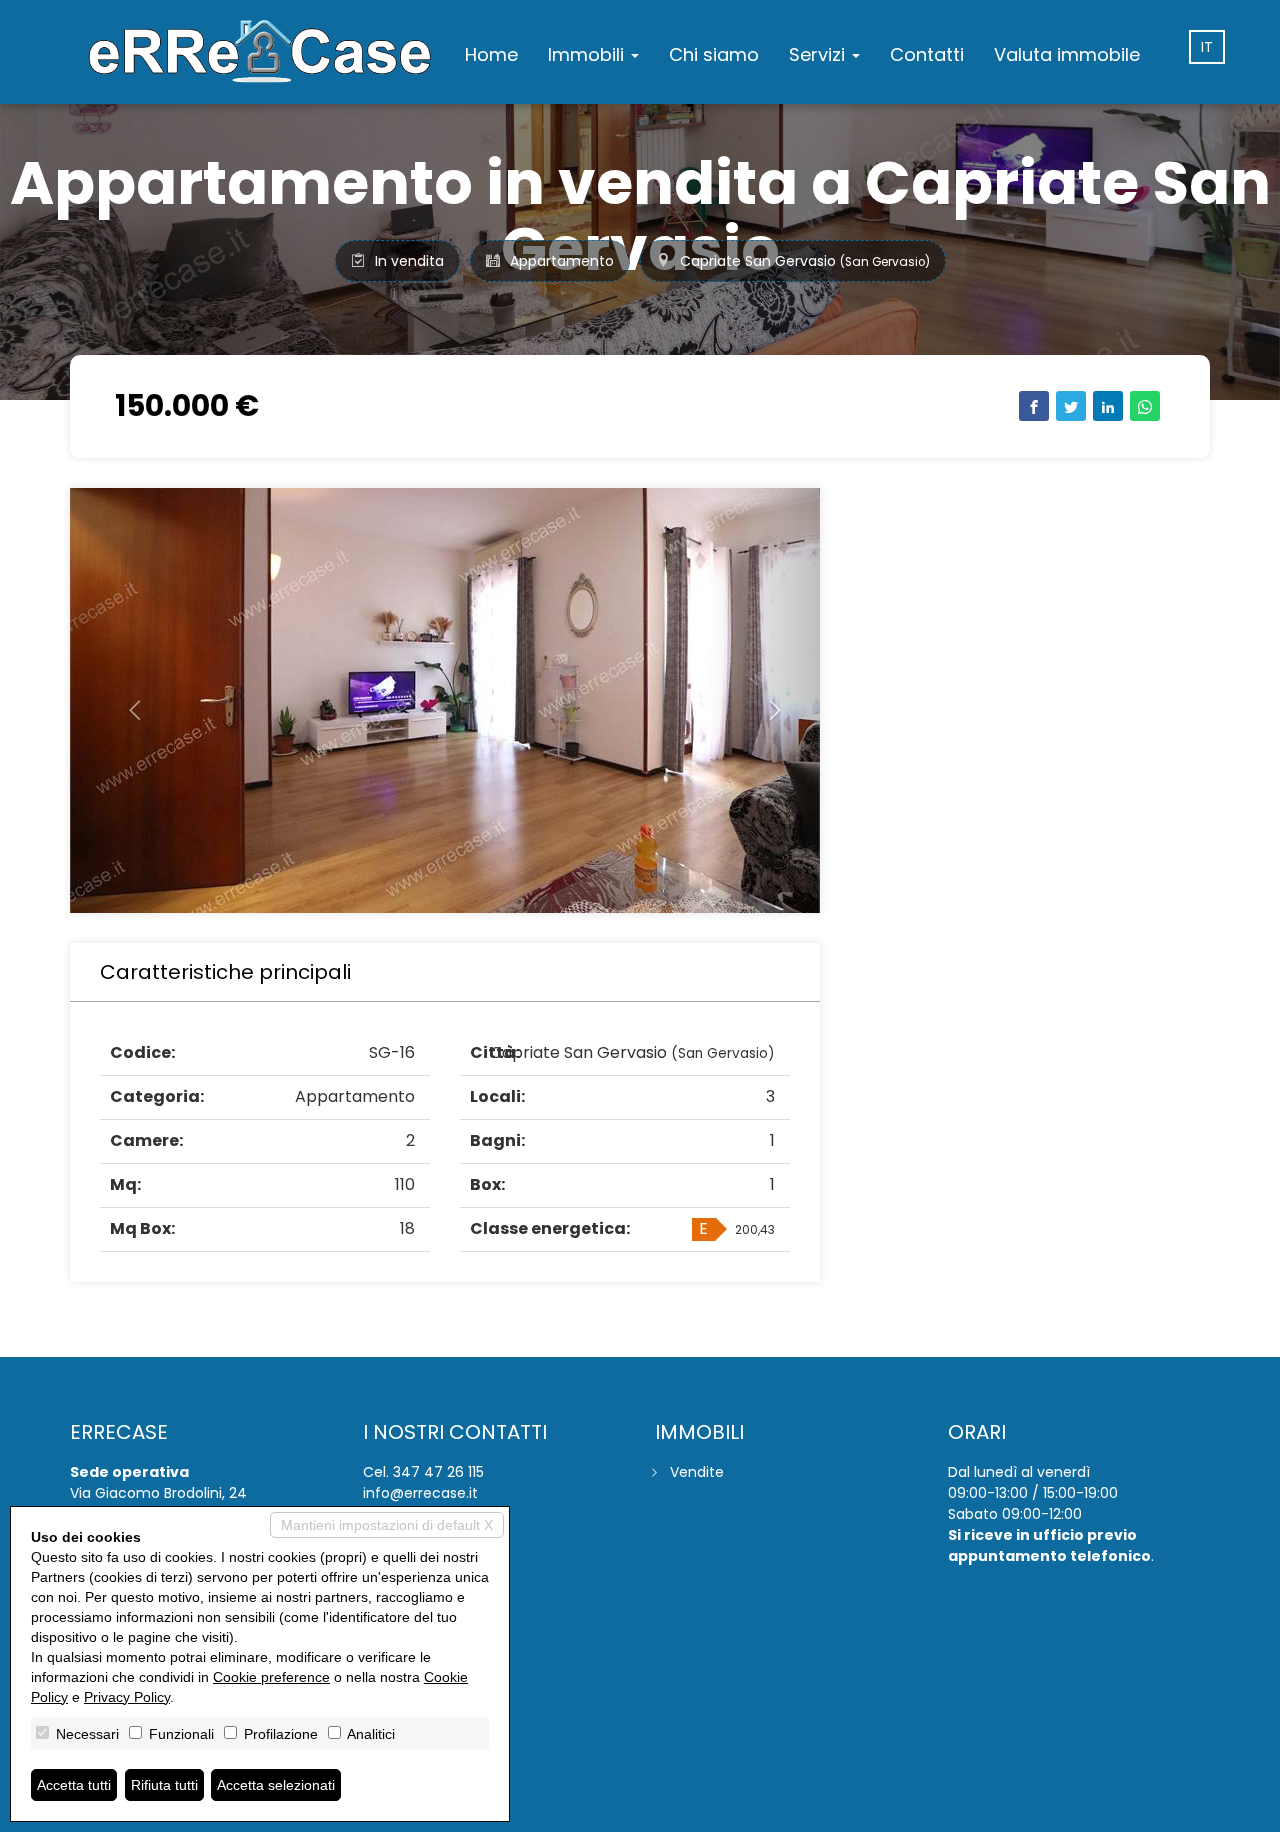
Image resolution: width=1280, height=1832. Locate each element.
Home (491, 54)
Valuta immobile (1067, 54)
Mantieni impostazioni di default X (387, 1525)
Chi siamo (714, 54)
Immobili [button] (588, 54)
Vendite (697, 1472)
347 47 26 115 (438, 1472)
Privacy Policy (127, 1697)
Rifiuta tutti (164, 1785)
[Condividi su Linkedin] (1108, 406)
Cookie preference (271, 1677)
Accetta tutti (74, 1785)
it (1207, 47)
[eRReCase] (260, 52)
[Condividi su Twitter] (1071, 406)
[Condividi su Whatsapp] (1145, 406)
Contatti (927, 54)
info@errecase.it (420, 1493)
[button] (126, 700)
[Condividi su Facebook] (1034, 406)
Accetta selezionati (276, 1785)
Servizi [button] (819, 54)
